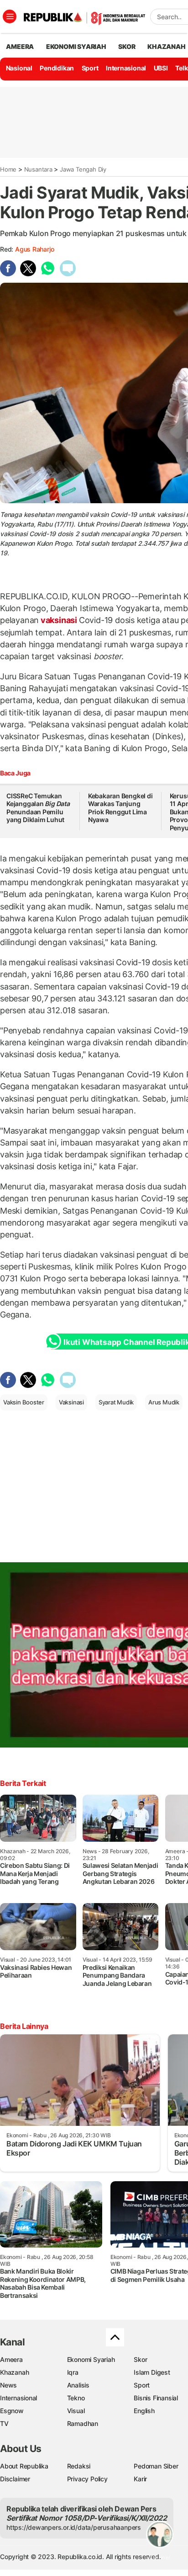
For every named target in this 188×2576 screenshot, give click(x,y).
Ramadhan (83, 2423)
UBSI (161, 68)
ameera (20, 46)
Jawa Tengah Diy (83, 169)
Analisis (78, 2385)
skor (127, 46)
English (144, 2411)
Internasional (126, 68)
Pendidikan (57, 68)
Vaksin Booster (24, 1402)
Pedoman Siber (156, 2466)
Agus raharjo (34, 249)
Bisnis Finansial (156, 2398)
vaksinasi (59, 620)
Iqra (73, 2372)
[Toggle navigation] (10, 16)
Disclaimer (15, 2479)
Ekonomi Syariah (76, 46)
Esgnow (12, 2411)
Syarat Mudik (116, 1402)
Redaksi (79, 2466)
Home (8, 169)
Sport (90, 68)
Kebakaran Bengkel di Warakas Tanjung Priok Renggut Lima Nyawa (120, 808)
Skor (140, 2359)
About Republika (24, 2466)
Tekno (76, 2398)
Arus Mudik (164, 1402)
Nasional (19, 68)
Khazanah (14, 2372)
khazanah (166, 46)
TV (4, 2423)
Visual (76, 2411)
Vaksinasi (71, 1402)
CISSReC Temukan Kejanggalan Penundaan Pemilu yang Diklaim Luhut (38, 808)
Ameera (11, 2359)
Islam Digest (152, 2372)
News (8, 2385)
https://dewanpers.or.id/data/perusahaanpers (74, 2527)
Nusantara (38, 169)
